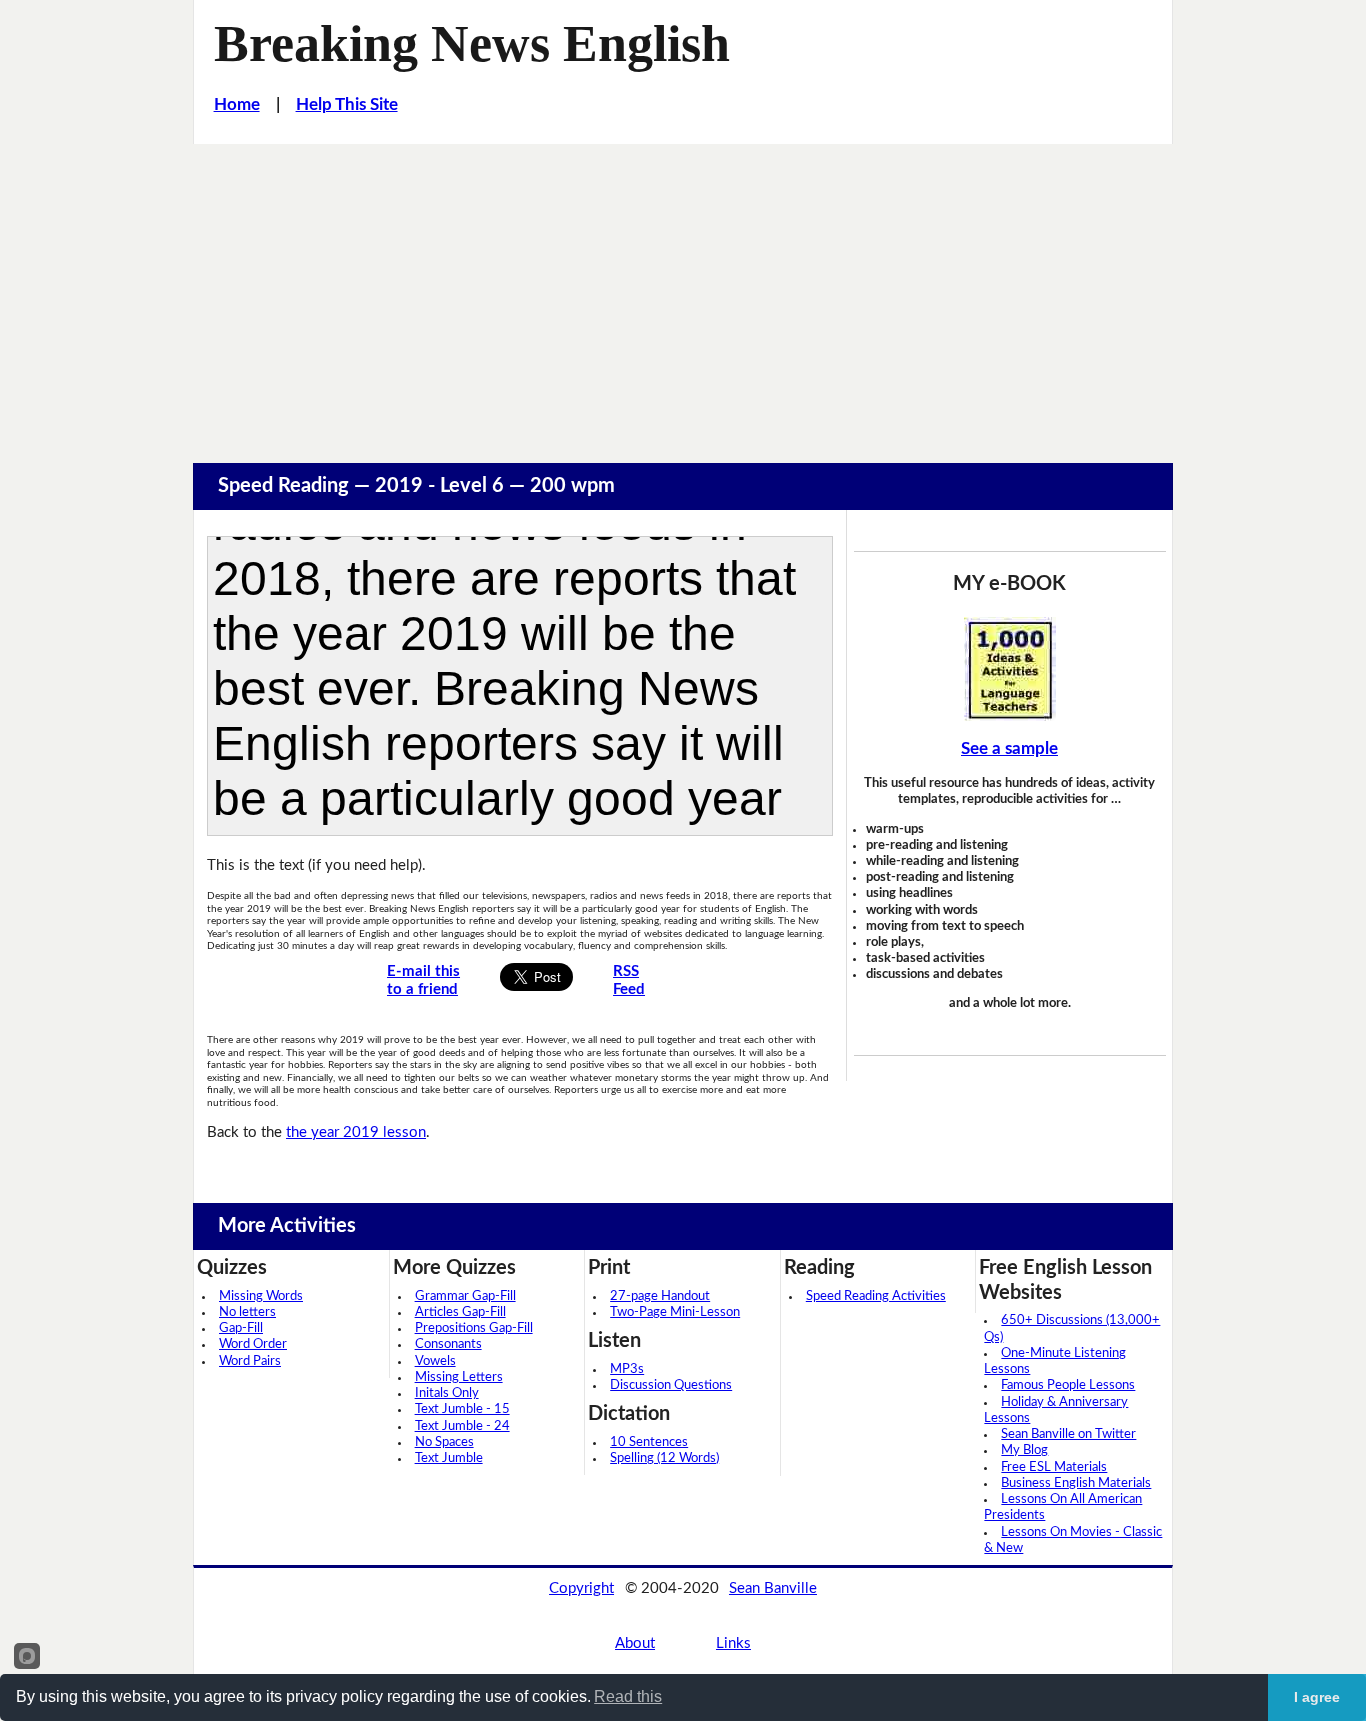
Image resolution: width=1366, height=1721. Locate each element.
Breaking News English (472, 43)
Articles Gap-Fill (460, 1312)
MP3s (627, 1369)
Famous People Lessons (1068, 1385)
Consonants (448, 1344)
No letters (247, 1312)
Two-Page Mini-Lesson (675, 1312)
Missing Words (261, 1296)
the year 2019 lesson (356, 1132)
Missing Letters (459, 1377)
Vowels (435, 1361)
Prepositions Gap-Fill (474, 1328)
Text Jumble (449, 1458)
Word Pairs (250, 1361)
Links (733, 1643)
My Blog (1024, 1450)
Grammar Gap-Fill (465, 1296)
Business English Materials (1076, 1483)
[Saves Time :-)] (1010, 669)
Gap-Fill (241, 1328)
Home (237, 104)
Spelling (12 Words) (664, 1458)
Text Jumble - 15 (462, 1409)
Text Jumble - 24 (462, 1426)
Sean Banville (773, 1588)
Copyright (581, 1588)
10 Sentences (649, 1442)
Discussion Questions (671, 1385)
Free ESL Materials (1054, 1467)
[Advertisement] (683, 294)
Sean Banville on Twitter (1068, 1434)
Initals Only (447, 1393)
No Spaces (444, 1442)
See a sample (1009, 748)
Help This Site (347, 104)
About (635, 1643)
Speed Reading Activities (876, 1296)
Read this (628, 1696)
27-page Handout (660, 1296)
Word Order (253, 1344)
